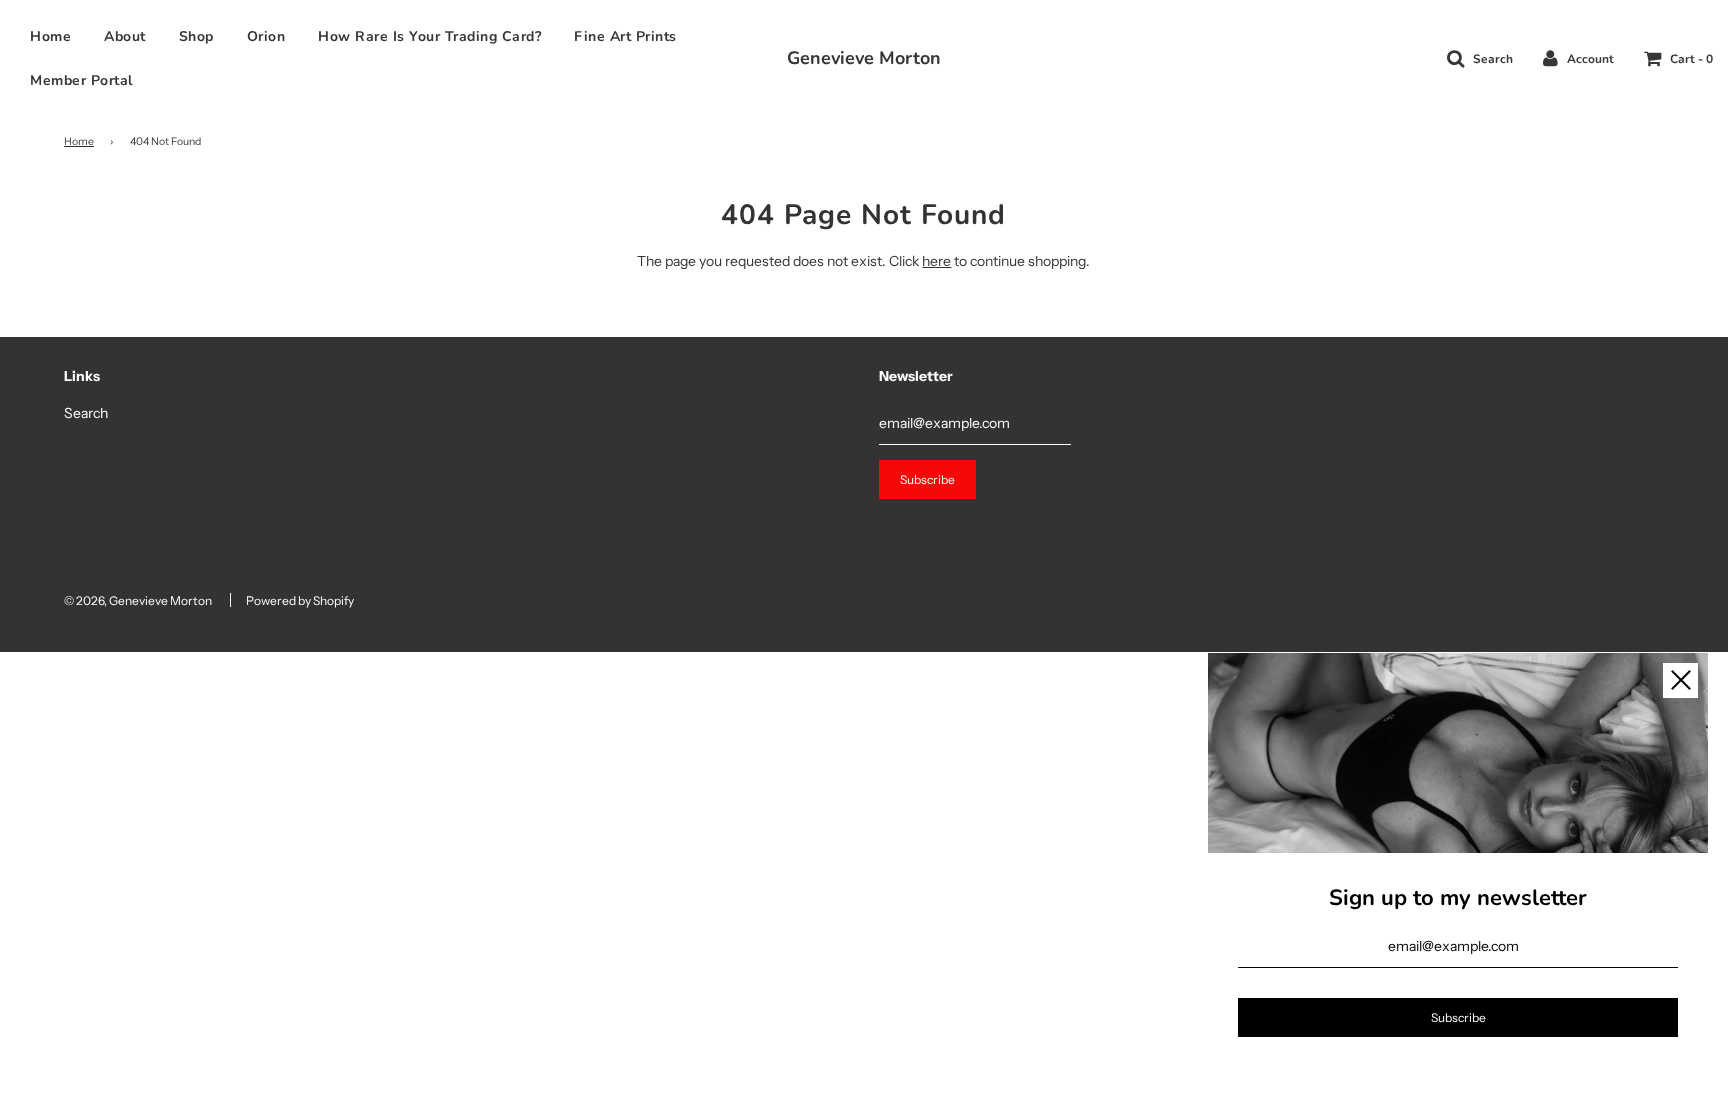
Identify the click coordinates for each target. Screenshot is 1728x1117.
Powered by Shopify (300, 600)
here (936, 261)
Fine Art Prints (625, 36)
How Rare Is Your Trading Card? (429, 36)
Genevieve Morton (864, 58)
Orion (266, 36)
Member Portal (81, 80)
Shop (196, 36)
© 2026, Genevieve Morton (138, 600)
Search (86, 413)
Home (50, 36)
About (125, 36)
